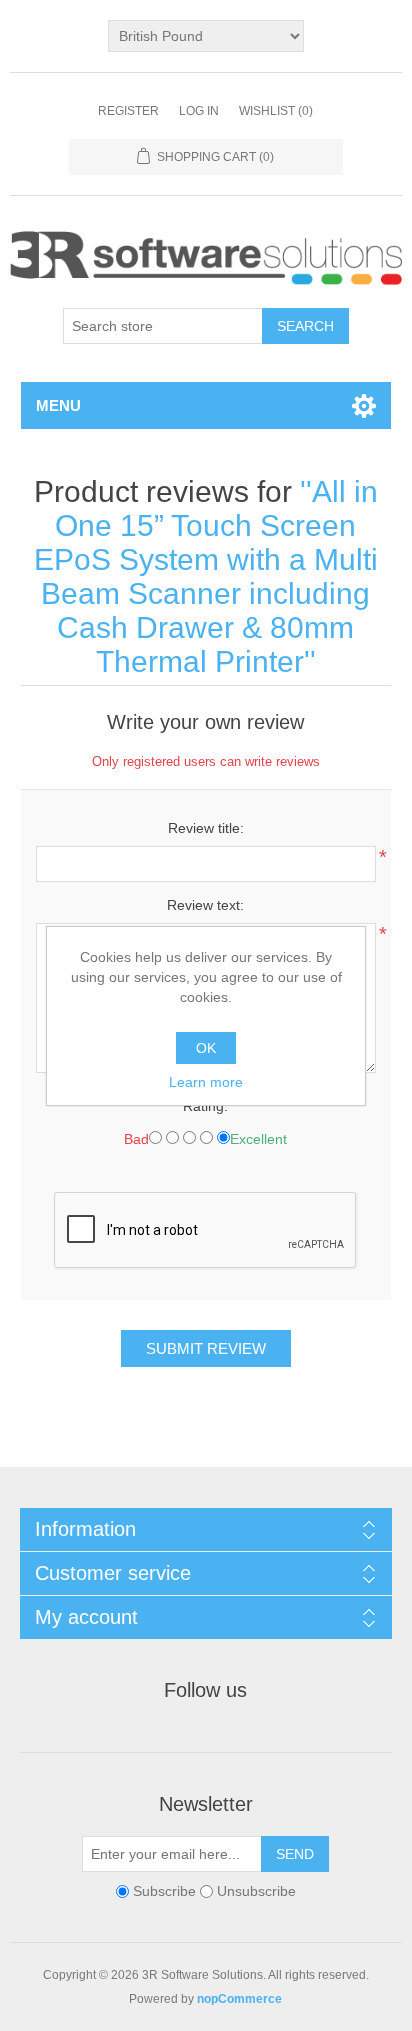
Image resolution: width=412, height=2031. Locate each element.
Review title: (206, 828)
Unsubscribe (256, 1891)
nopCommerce (239, 1999)
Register (128, 111)
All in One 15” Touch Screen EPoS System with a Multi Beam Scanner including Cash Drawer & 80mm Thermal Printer (206, 576)
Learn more (206, 1082)
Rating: (205, 1106)
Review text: (205, 905)
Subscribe (164, 1891)
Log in (199, 111)
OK (206, 1048)
